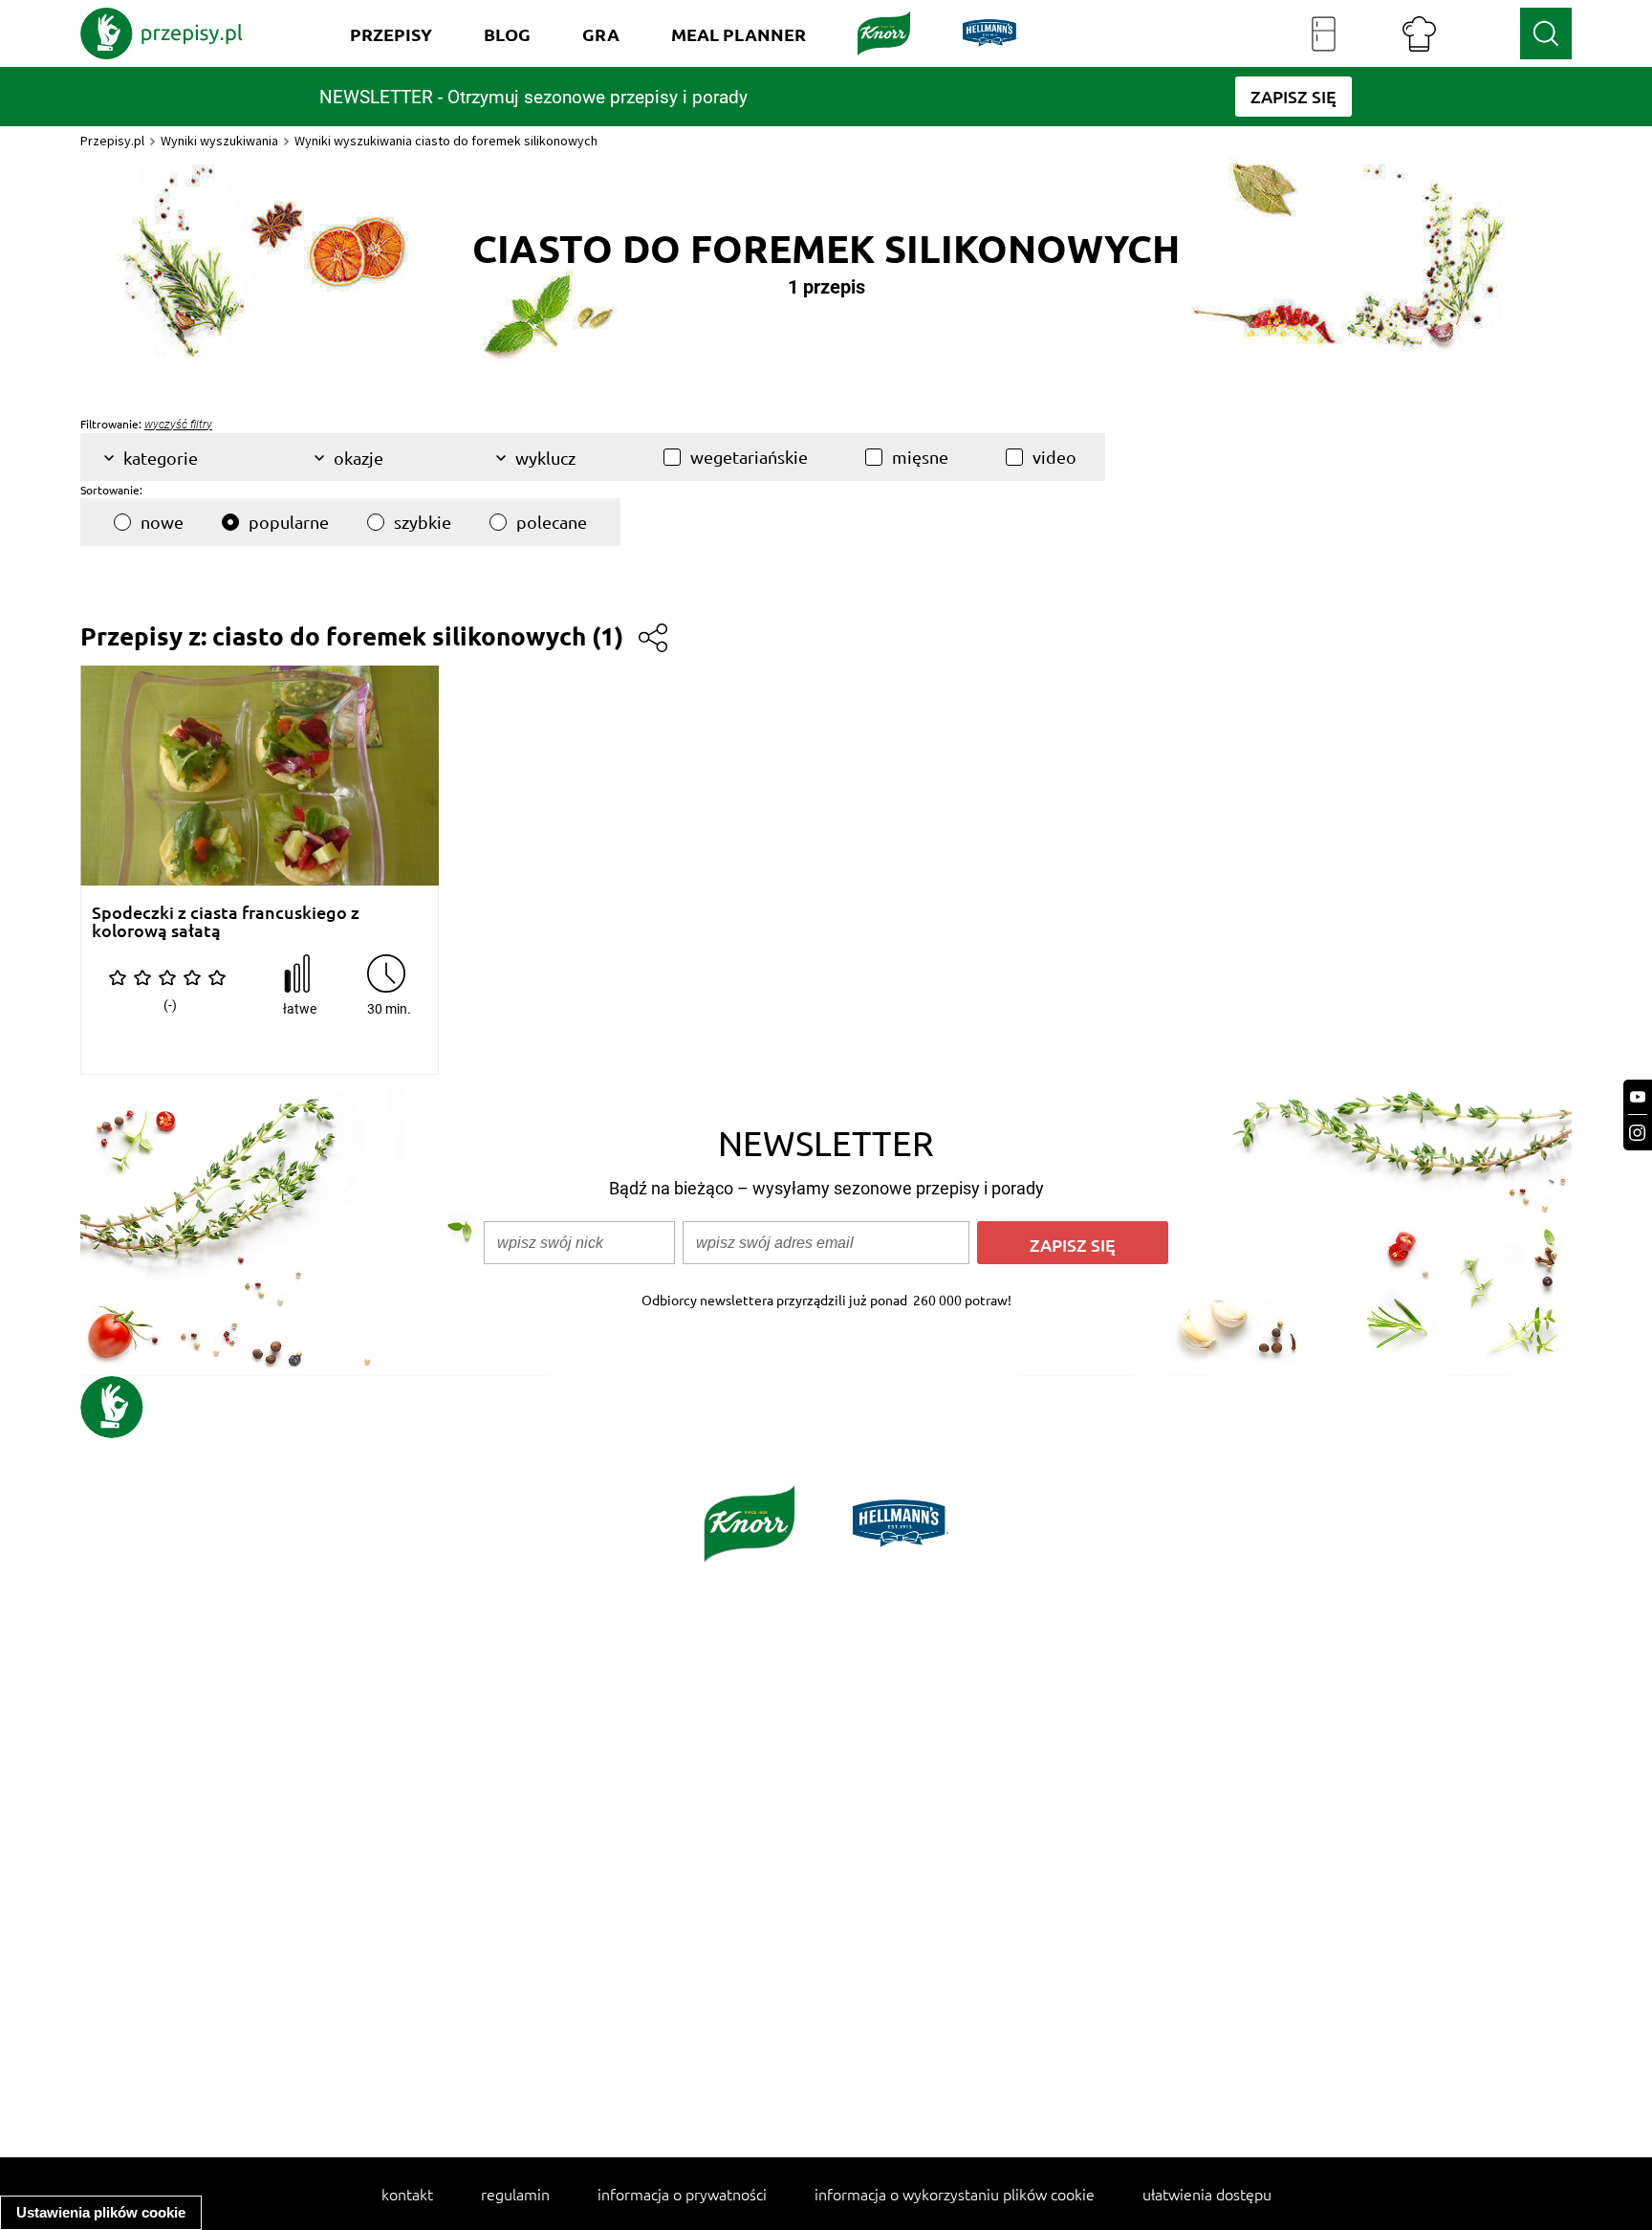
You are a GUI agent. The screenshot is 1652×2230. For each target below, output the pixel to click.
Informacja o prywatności (682, 2194)
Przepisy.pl (112, 141)
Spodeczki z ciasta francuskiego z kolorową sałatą (226, 921)
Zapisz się (1073, 1245)
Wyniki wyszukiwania (219, 141)
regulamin (515, 2194)
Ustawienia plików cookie (101, 2212)
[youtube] (1638, 1097)
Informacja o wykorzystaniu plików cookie (955, 2194)
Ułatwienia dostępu (1207, 2194)
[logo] (162, 33)
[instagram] (1638, 1133)
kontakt (407, 2194)
